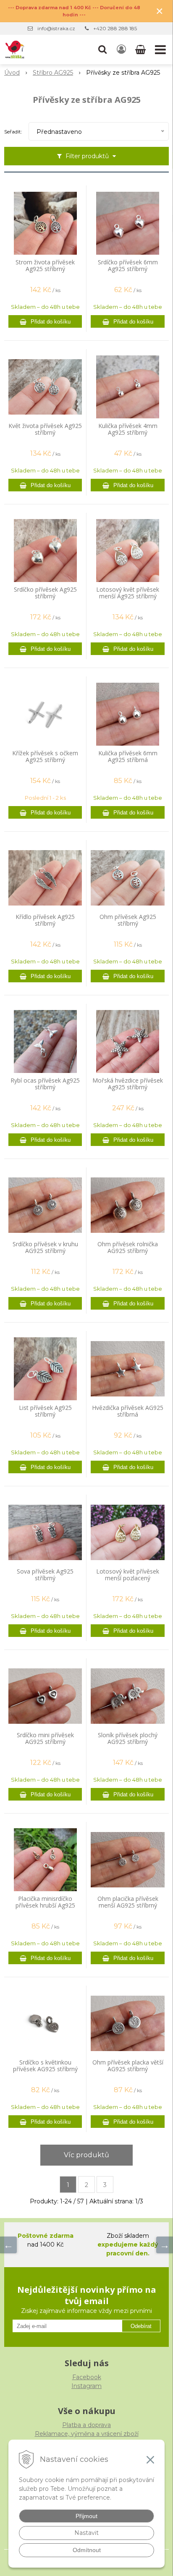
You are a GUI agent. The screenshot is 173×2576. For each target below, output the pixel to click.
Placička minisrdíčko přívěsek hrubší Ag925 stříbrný (45, 1905)
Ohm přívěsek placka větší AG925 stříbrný (128, 2066)
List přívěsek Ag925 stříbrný (45, 1411)
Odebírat (141, 2326)
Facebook (87, 2377)
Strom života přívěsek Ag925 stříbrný (45, 266)
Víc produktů (86, 2155)
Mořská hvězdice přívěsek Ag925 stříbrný (128, 1084)
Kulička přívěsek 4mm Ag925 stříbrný (128, 429)
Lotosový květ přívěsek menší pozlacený (128, 1575)
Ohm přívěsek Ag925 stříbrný (128, 920)
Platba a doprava (86, 2425)
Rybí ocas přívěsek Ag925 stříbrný (45, 1084)
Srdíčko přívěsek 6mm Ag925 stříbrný (128, 266)
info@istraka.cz (56, 28)
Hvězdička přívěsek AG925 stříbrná (128, 1411)
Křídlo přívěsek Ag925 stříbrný (45, 920)
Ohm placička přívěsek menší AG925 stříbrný (128, 1902)
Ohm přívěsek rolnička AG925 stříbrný (128, 1248)
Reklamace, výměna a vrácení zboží (87, 2434)
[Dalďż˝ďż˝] (165, 2245)
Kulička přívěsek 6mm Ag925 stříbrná (128, 757)
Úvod (12, 73)
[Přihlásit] (121, 50)
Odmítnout (87, 2550)
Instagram (86, 2386)
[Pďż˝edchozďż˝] (8, 2245)
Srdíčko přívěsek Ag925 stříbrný (45, 593)
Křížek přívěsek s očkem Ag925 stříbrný (45, 757)
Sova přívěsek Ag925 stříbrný (45, 1575)
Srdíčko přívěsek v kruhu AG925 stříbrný (45, 1248)
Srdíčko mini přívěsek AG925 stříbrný (45, 1738)
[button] (102, 50)
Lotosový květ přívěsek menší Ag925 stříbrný (128, 593)
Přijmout (86, 2516)
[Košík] (141, 50)
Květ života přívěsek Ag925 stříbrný (45, 429)
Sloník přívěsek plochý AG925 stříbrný (128, 1738)
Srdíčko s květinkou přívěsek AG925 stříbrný (45, 2066)
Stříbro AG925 (53, 73)
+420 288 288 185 (115, 28)
